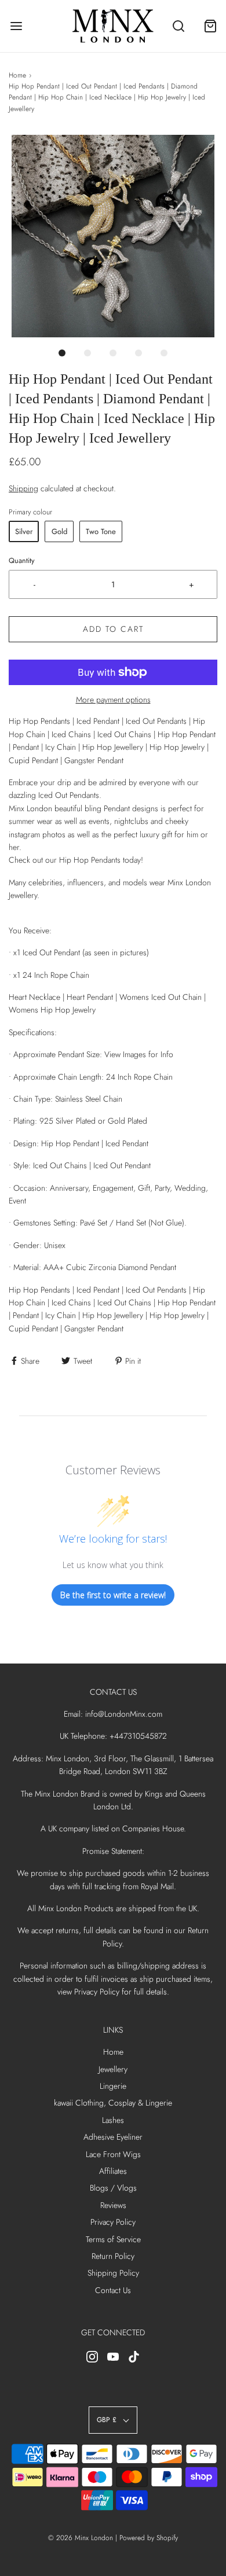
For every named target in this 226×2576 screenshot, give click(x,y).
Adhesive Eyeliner (113, 2137)
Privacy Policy (113, 2222)
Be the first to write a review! (113, 1595)
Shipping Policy (113, 2273)
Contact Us (113, 2290)
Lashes (113, 2120)
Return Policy (113, 2256)
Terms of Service (113, 2239)
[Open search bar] (178, 26)
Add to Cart (113, 629)
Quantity (22, 561)
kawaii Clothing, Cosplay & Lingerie (113, 2103)
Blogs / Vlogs (113, 2188)
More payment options (113, 700)
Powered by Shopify (149, 2538)
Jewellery (113, 2069)
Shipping (23, 488)
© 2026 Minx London (81, 2538)
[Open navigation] (16, 26)
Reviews (113, 2205)
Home (17, 75)
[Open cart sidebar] (210, 26)
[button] (113, 236)
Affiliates (113, 2171)
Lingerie (113, 2086)
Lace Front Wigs (113, 2154)
